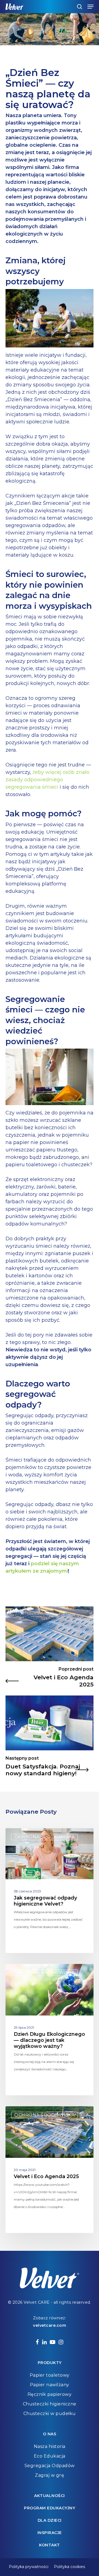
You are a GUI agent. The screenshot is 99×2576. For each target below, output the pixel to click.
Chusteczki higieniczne (50, 2404)
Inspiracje (50, 2533)
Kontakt (50, 2545)
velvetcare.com (50, 2325)
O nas (50, 2434)
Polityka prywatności (29, 2567)
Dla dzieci (50, 2520)
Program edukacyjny (50, 2508)
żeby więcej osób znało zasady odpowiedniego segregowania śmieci (47, 780)
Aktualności (50, 2496)
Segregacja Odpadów (50, 2466)
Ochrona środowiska (44, 1837)
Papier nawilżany (50, 2385)
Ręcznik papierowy (50, 2394)
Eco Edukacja (50, 2456)
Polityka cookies (69, 2567)
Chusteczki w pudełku (50, 2414)
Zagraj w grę (50, 2475)
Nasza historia (50, 2446)
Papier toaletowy (50, 2375)
